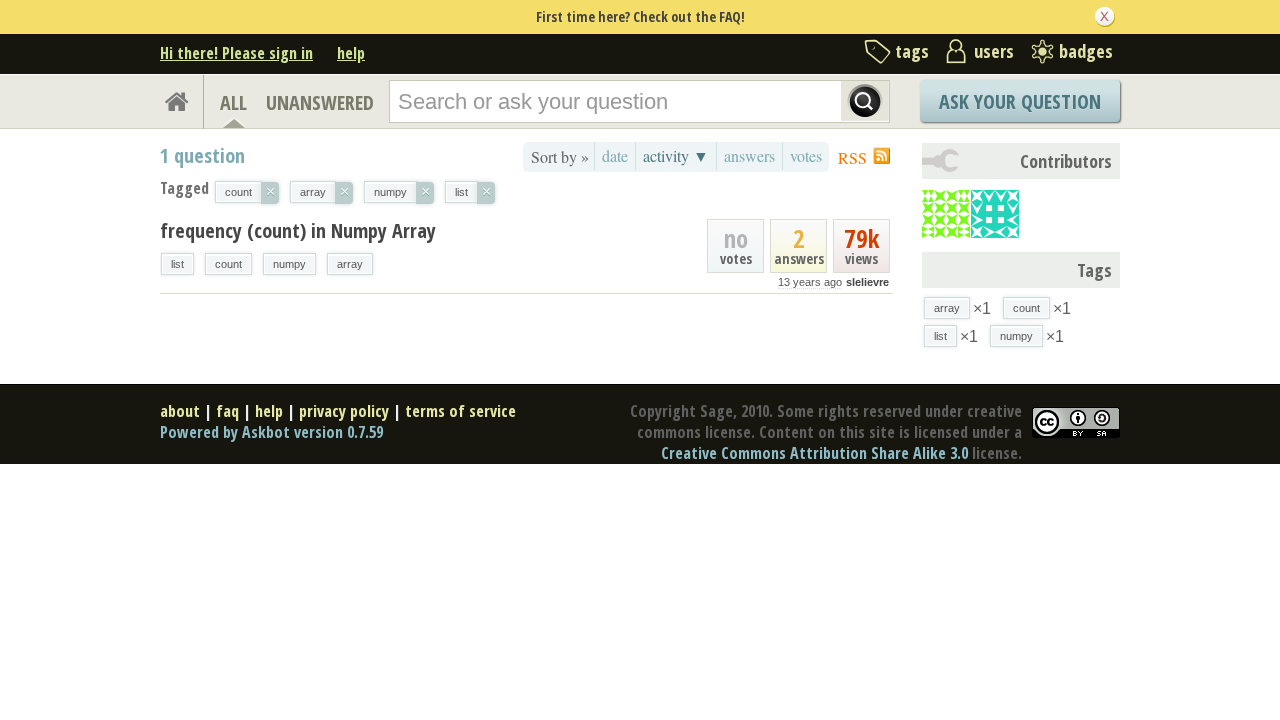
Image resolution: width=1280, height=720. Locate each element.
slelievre (867, 282)
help (351, 53)
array (350, 264)
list (177, 264)
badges (1086, 51)
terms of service (460, 411)
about (180, 411)
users (994, 51)
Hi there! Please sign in (236, 53)
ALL (233, 102)
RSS (852, 157)
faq (227, 411)
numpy (289, 264)
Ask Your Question (1020, 101)
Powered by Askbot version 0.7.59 (271, 432)
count (228, 264)
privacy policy (344, 411)
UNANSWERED (320, 102)
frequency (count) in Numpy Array (298, 230)
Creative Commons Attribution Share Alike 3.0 (814, 453)
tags (912, 51)
